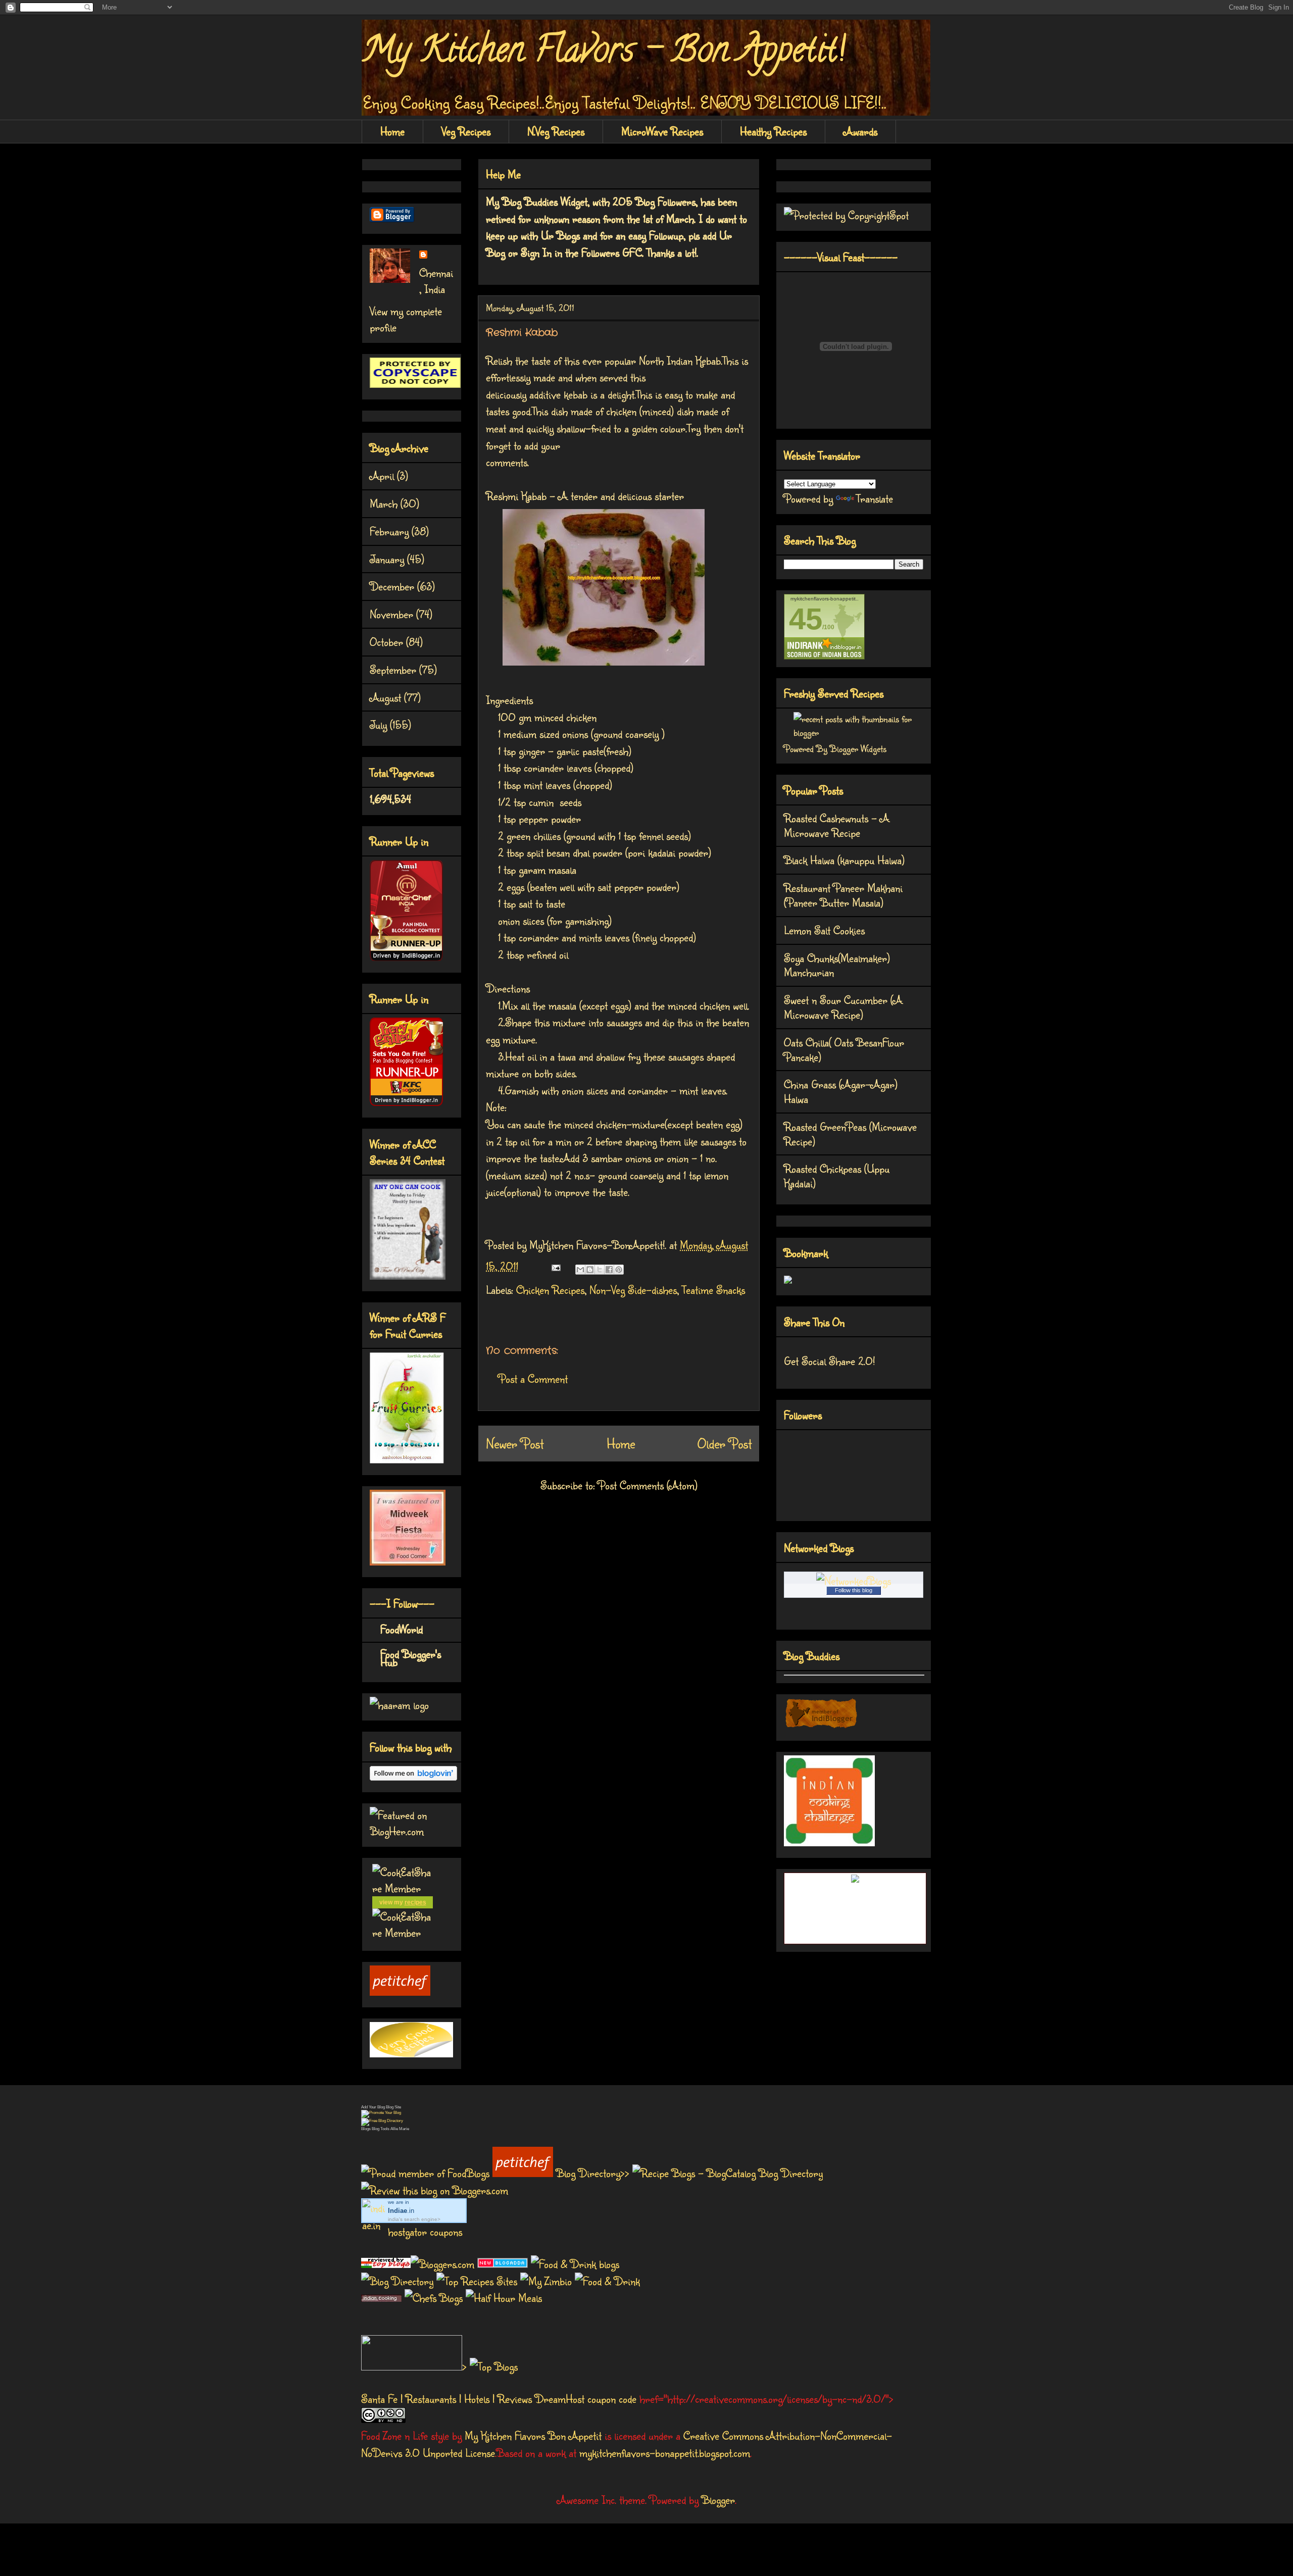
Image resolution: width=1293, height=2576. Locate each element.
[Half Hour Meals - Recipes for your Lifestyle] (504, 2297)
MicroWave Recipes (662, 131)
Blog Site (393, 2107)
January (387, 559)
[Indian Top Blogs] (386, 2264)
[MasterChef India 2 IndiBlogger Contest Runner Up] (406, 957)
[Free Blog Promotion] (381, 2113)
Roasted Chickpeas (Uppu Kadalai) (837, 1176)
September (393, 669)
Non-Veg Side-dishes (633, 1290)
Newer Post (515, 1443)
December (392, 586)
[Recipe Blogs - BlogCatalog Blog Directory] (728, 2173)
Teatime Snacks (713, 1290)
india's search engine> (414, 2219)
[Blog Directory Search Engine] (382, 2121)
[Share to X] (600, 1270)
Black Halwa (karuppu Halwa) (844, 860)
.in (401, 2211)
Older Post (725, 1443)
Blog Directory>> (594, 2173)
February (389, 531)
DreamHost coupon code (586, 2398)
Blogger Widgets (858, 748)
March (384, 503)
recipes (415, 1902)
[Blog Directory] (397, 2281)
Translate (875, 498)
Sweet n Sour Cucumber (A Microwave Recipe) (843, 1007)
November (391, 614)
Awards (860, 131)
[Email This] (580, 1270)
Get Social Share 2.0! (829, 1361)
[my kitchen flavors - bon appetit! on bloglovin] (413, 1776)
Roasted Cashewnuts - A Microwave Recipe (837, 825)
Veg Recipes (466, 131)
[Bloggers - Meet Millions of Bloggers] (444, 2264)
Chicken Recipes (550, 1290)
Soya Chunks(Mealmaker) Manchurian (837, 965)
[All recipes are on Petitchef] (400, 1991)
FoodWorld (402, 1629)
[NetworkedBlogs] (854, 1580)
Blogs (366, 2129)
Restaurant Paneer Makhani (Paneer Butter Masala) (843, 895)
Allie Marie (400, 2129)
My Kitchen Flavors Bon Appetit (533, 2435)
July (378, 724)
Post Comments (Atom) (648, 1485)
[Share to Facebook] (609, 1270)
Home (392, 131)
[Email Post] (555, 1266)
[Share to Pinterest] (619, 1270)
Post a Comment (533, 1378)
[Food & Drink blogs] (575, 2264)
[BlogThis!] (590, 1270)
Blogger (718, 2499)
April (382, 475)
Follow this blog (854, 1590)
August (385, 697)
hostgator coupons (425, 2231)
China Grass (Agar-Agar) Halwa (841, 1091)
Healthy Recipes (773, 131)
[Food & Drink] (607, 2281)
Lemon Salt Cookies (824, 930)
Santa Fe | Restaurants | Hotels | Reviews (446, 2398)
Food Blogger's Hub (411, 1658)
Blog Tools (381, 2129)
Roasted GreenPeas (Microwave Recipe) (850, 1134)
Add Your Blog (373, 2107)
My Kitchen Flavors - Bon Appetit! (603, 54)
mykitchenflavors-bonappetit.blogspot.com (665, 2453)
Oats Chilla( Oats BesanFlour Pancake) (844, 1049)
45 (806, 619)
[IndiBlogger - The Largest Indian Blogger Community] (821, 1725)
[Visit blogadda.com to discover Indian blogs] (503, 2264)
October (386, 642)
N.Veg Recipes (556, 131)
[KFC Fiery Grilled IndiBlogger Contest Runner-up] (406, 1102)
